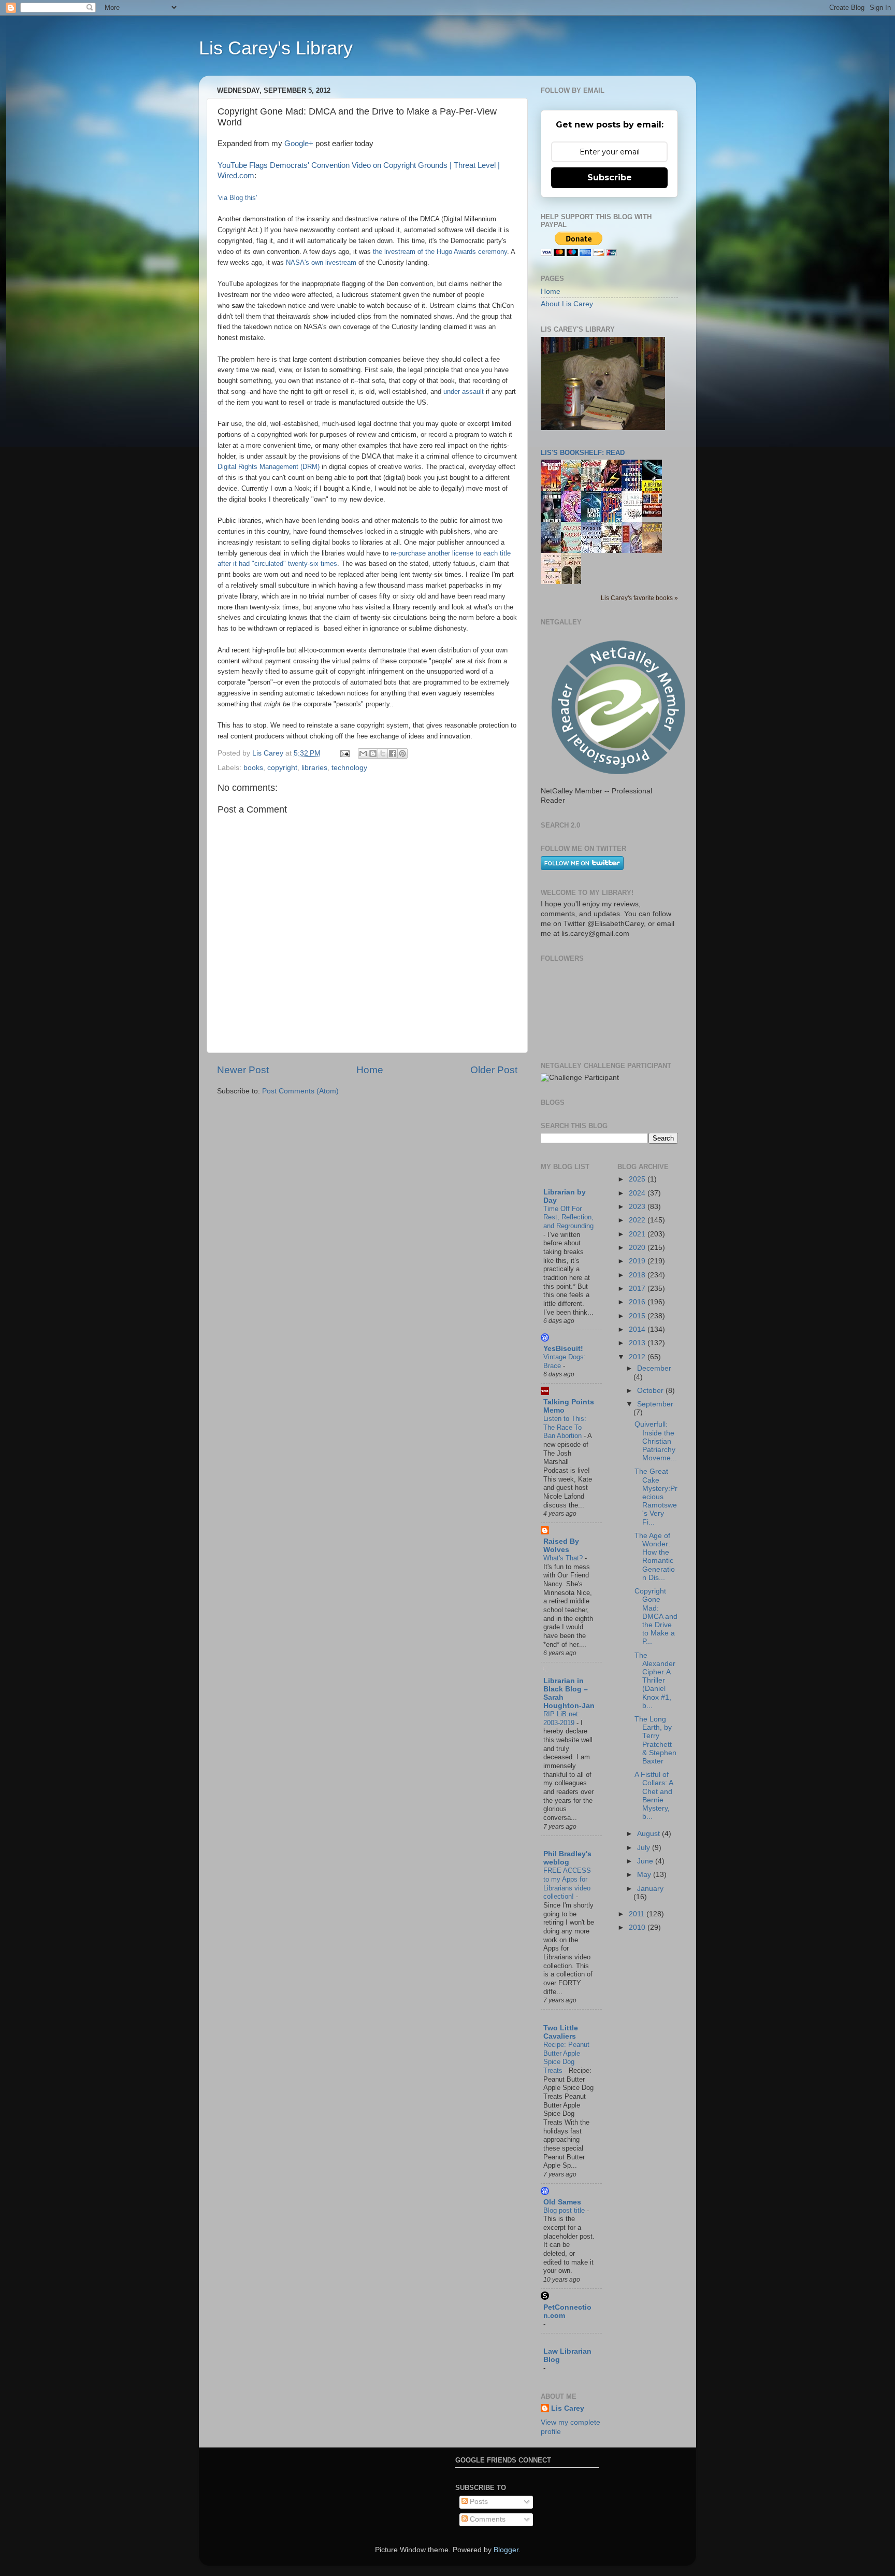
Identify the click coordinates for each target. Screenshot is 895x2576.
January (650, 1889)
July (645, 1848)
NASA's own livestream (321, 262)
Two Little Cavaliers (561, 2032)
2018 (638, 1275)
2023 (638, 1207)
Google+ (299, 144)
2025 (638, 1179)
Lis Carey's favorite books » (639, 598)
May (645, 1875)
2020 (638, 1248)
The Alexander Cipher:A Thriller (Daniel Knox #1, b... (655, 1681)
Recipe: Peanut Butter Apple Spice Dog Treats (566, 2058)
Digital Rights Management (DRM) (269, 467)
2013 (638, 1343)
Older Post (494, 1070)
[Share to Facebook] (393, 753)
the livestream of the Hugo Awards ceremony (440, 252)
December (654, 1368)
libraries (314, 768)
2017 (638, 1289)
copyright (282, 768)
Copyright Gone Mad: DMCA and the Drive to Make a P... (656, 1616)
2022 (638, 1220)
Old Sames (562, 2202)
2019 (638, 1261)
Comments (487, 2519)
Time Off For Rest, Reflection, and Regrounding (568, 1217)
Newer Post (243, 1070)
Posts (478, 2502)
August (649, 1834)
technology (349, 768)
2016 (638, 1302)
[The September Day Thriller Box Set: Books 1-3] (655, 514)
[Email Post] (344, 753)
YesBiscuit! (563, 1349)
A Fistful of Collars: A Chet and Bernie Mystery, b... (654, 1796)
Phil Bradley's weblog (567, 1858)
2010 (638, 1927)
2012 (638, 1357)
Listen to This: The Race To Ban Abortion (565, 1427)
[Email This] (363, 753)
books (253, 768)
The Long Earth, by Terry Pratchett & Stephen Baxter (655, 1740)
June (646, 1861)
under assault (464, 392)
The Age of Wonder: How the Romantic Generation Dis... (655, 1557)
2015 (638, 1316)
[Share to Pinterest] (402, 753)
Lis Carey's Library (276, 48)
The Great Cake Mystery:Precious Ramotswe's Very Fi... (656, 1497)
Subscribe (610, 177)
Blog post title (565, 2210)
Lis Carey (568, 2408)
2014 (638, 1329)
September (655, 1404)
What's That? (564, 1558)
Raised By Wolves (561, 1546)
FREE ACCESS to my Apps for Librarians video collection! (567, 1883)
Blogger (506, 2550)
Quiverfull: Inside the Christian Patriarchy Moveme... (656, 1441)
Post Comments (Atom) (300, 1091)
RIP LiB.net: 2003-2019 (562, 1718)
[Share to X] (383, 753)
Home (370, 1070)
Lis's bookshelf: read (583, 453)
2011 (638, 1914)
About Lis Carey (567, 304)
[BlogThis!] (373, 753)
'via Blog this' (237, 198)
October (651, 1391)
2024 (638, 1193)
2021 (638, 1234)
